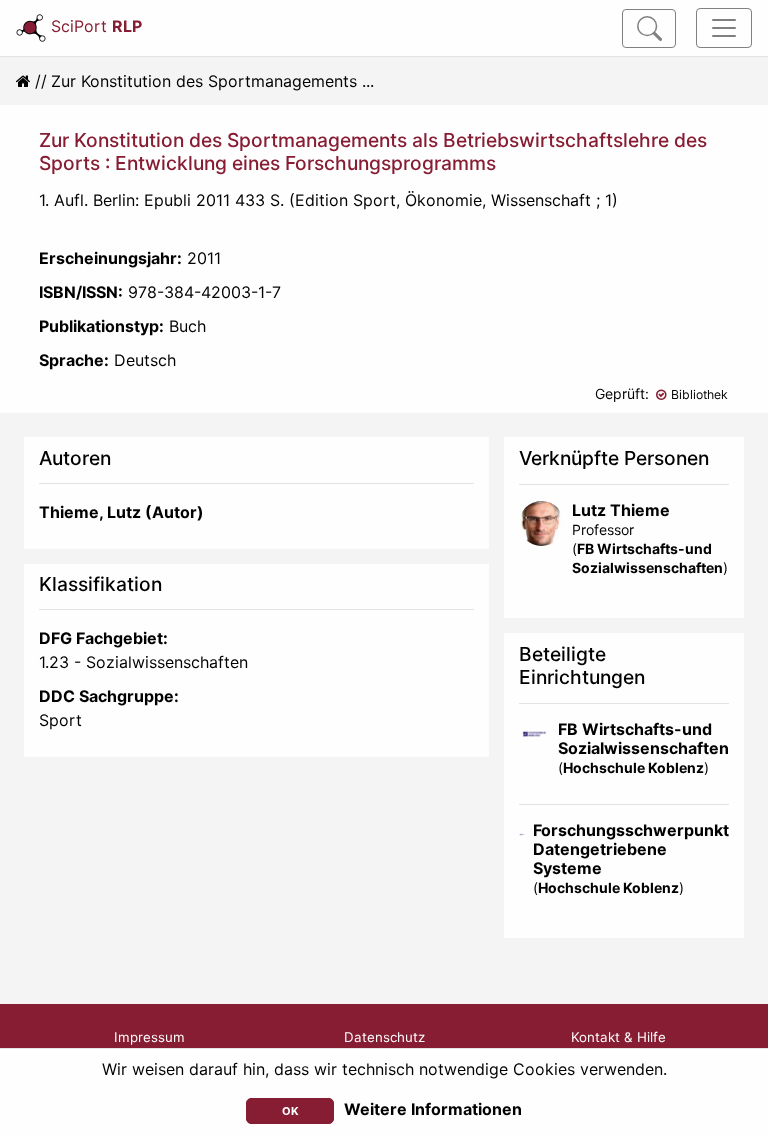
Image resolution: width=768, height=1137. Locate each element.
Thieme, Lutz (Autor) (121, 512)
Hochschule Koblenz (633, 767)
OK (290, 1111)
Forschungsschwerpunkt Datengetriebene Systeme (631, 849)
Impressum (149, 1037)
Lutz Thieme (621, 510)
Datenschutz (384, 1037)
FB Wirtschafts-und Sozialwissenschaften (643, 738)
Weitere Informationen (433, 1109)
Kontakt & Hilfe (618, 1037)
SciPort (96, 26)
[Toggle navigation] (724, 28)
